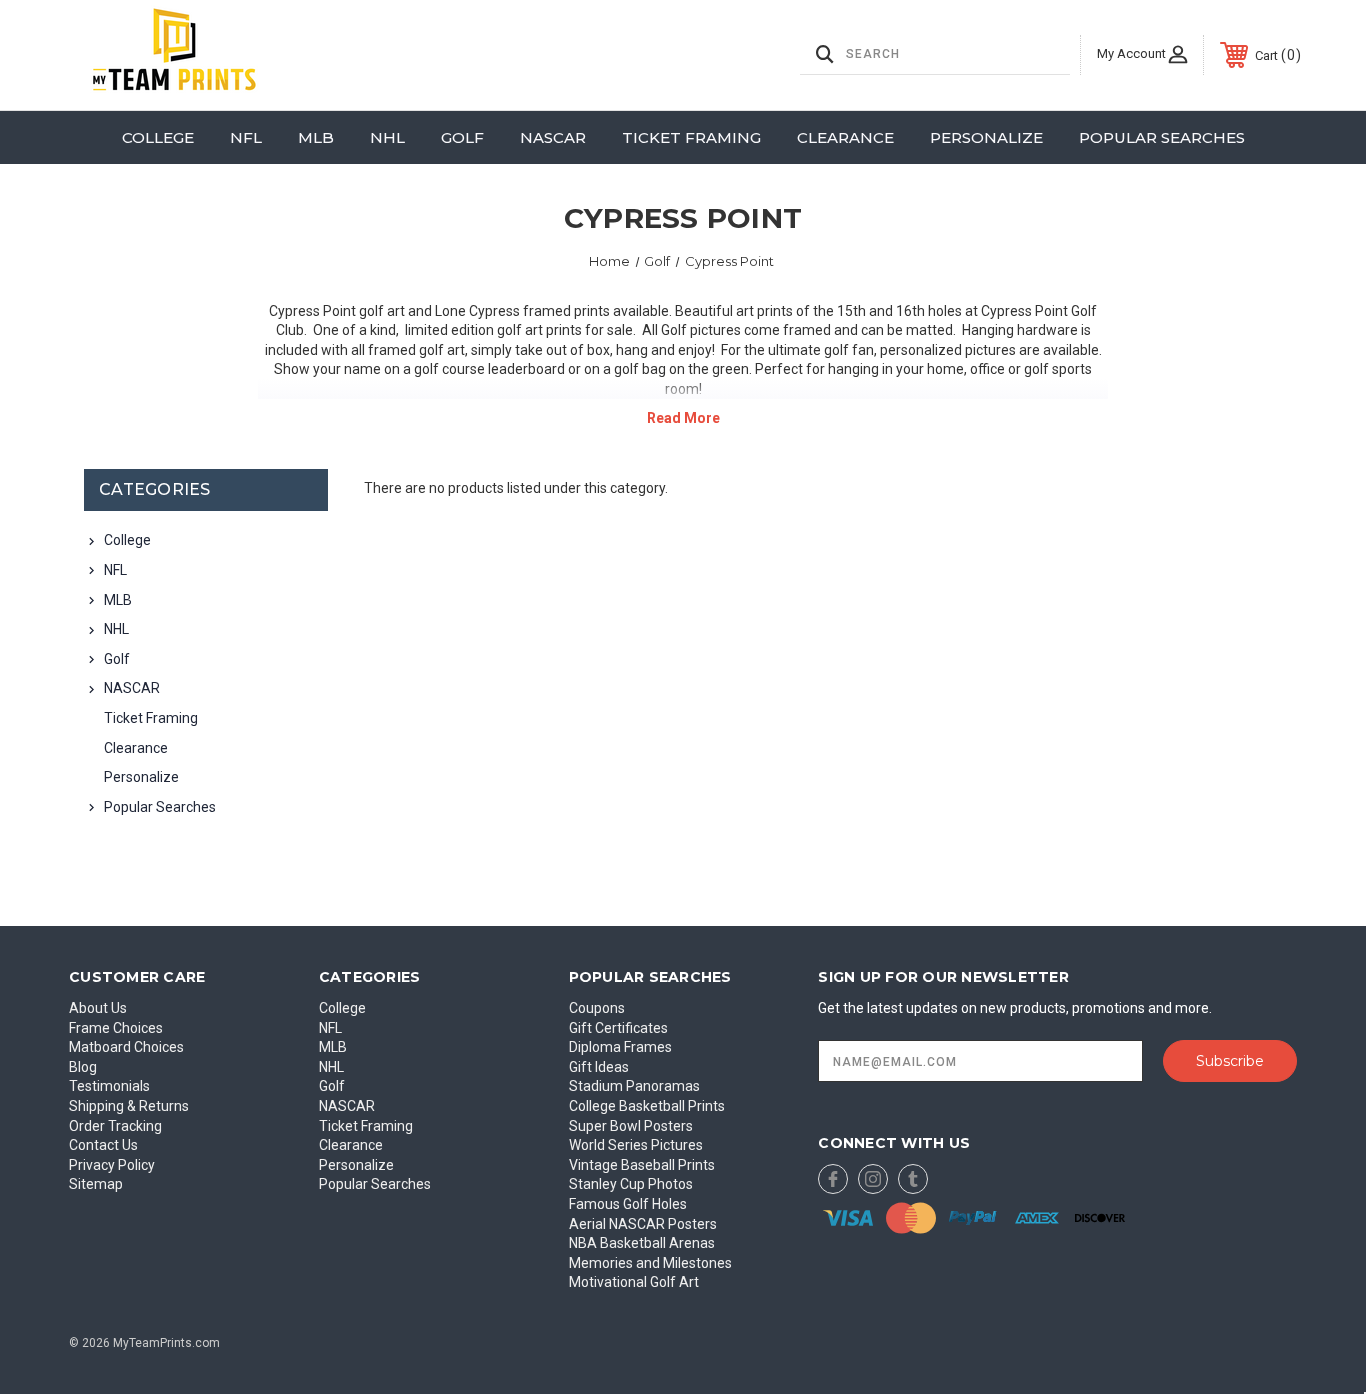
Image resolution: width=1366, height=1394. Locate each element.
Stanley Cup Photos (631, 1184)
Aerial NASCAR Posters (643, 1224)
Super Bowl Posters (631, 1126)
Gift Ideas (599, 1067)
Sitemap (96, 1184)
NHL (387, 137)
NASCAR (553, 137)
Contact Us (103, 1145)
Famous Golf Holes (628, 1204)
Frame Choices (116, 1028)
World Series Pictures (636, 1145)
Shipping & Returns (129, 1106)
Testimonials (109, 1086)
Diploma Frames (620, 1047)
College (158, 137)
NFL (246, 137)
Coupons (597, 1008)
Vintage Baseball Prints (642, 1165)
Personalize (986, 137)
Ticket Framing (691, 137)
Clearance (845, 137)
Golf (462, 137)
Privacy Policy (112, 1165)
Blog (83, 1067)
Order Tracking (115, 1126)
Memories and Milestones (650, 1263)
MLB (316, 137)
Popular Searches (1162, 137)
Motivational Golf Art (634, 1282)
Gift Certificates (618, 1028)
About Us (98, 1008)
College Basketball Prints (647, 1106)
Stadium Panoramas (634, 1086)
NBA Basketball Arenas (642, 1243)
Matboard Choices (126, 1047)
